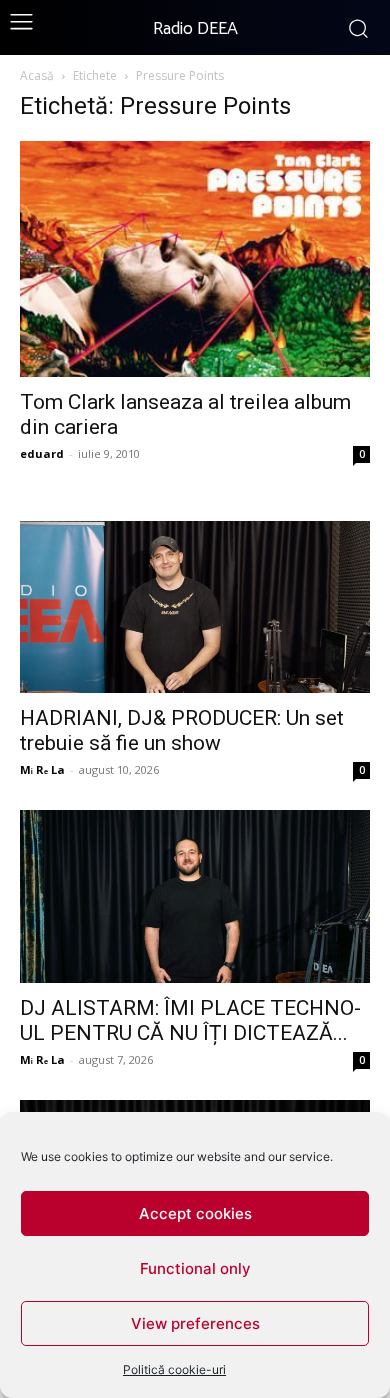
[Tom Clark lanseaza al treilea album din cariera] (195, 259)
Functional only (195, 1268)
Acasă (37, 75)
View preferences (195, 1323)
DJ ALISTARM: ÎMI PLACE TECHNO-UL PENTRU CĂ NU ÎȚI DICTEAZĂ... (190, 1020)
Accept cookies (195, 1213)
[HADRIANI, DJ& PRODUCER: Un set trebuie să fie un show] (195, 607)
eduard (42, 453)
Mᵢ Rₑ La (42, 769)
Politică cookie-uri (174, 1369)
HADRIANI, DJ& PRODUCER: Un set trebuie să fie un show (182, 730)
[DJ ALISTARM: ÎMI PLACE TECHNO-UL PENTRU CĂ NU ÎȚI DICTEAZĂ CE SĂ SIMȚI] (195, 896)
